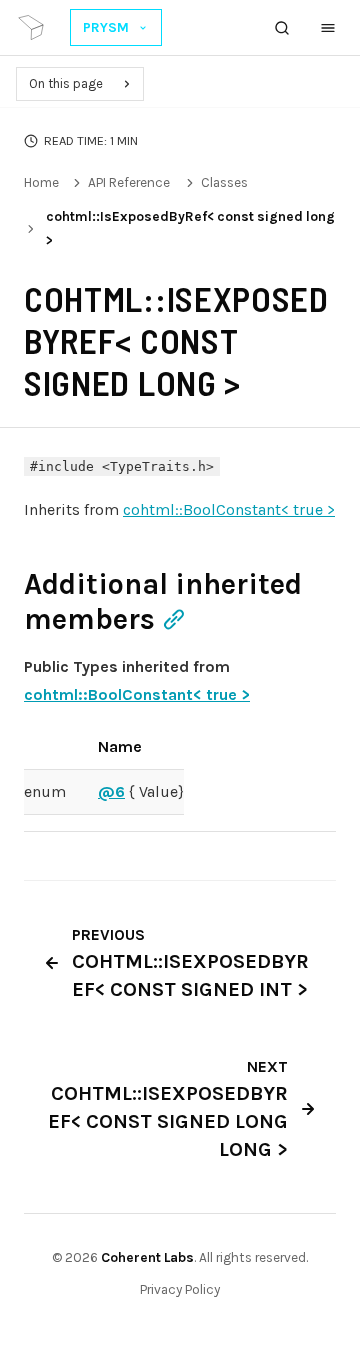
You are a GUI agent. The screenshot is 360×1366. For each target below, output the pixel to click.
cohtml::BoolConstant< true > (229, 509)
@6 (111, 791)
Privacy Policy (180, 1289)
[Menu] (328, 28)
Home (41, 182)
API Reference (129, 182)
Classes (224, 182)
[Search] (282, 28)
